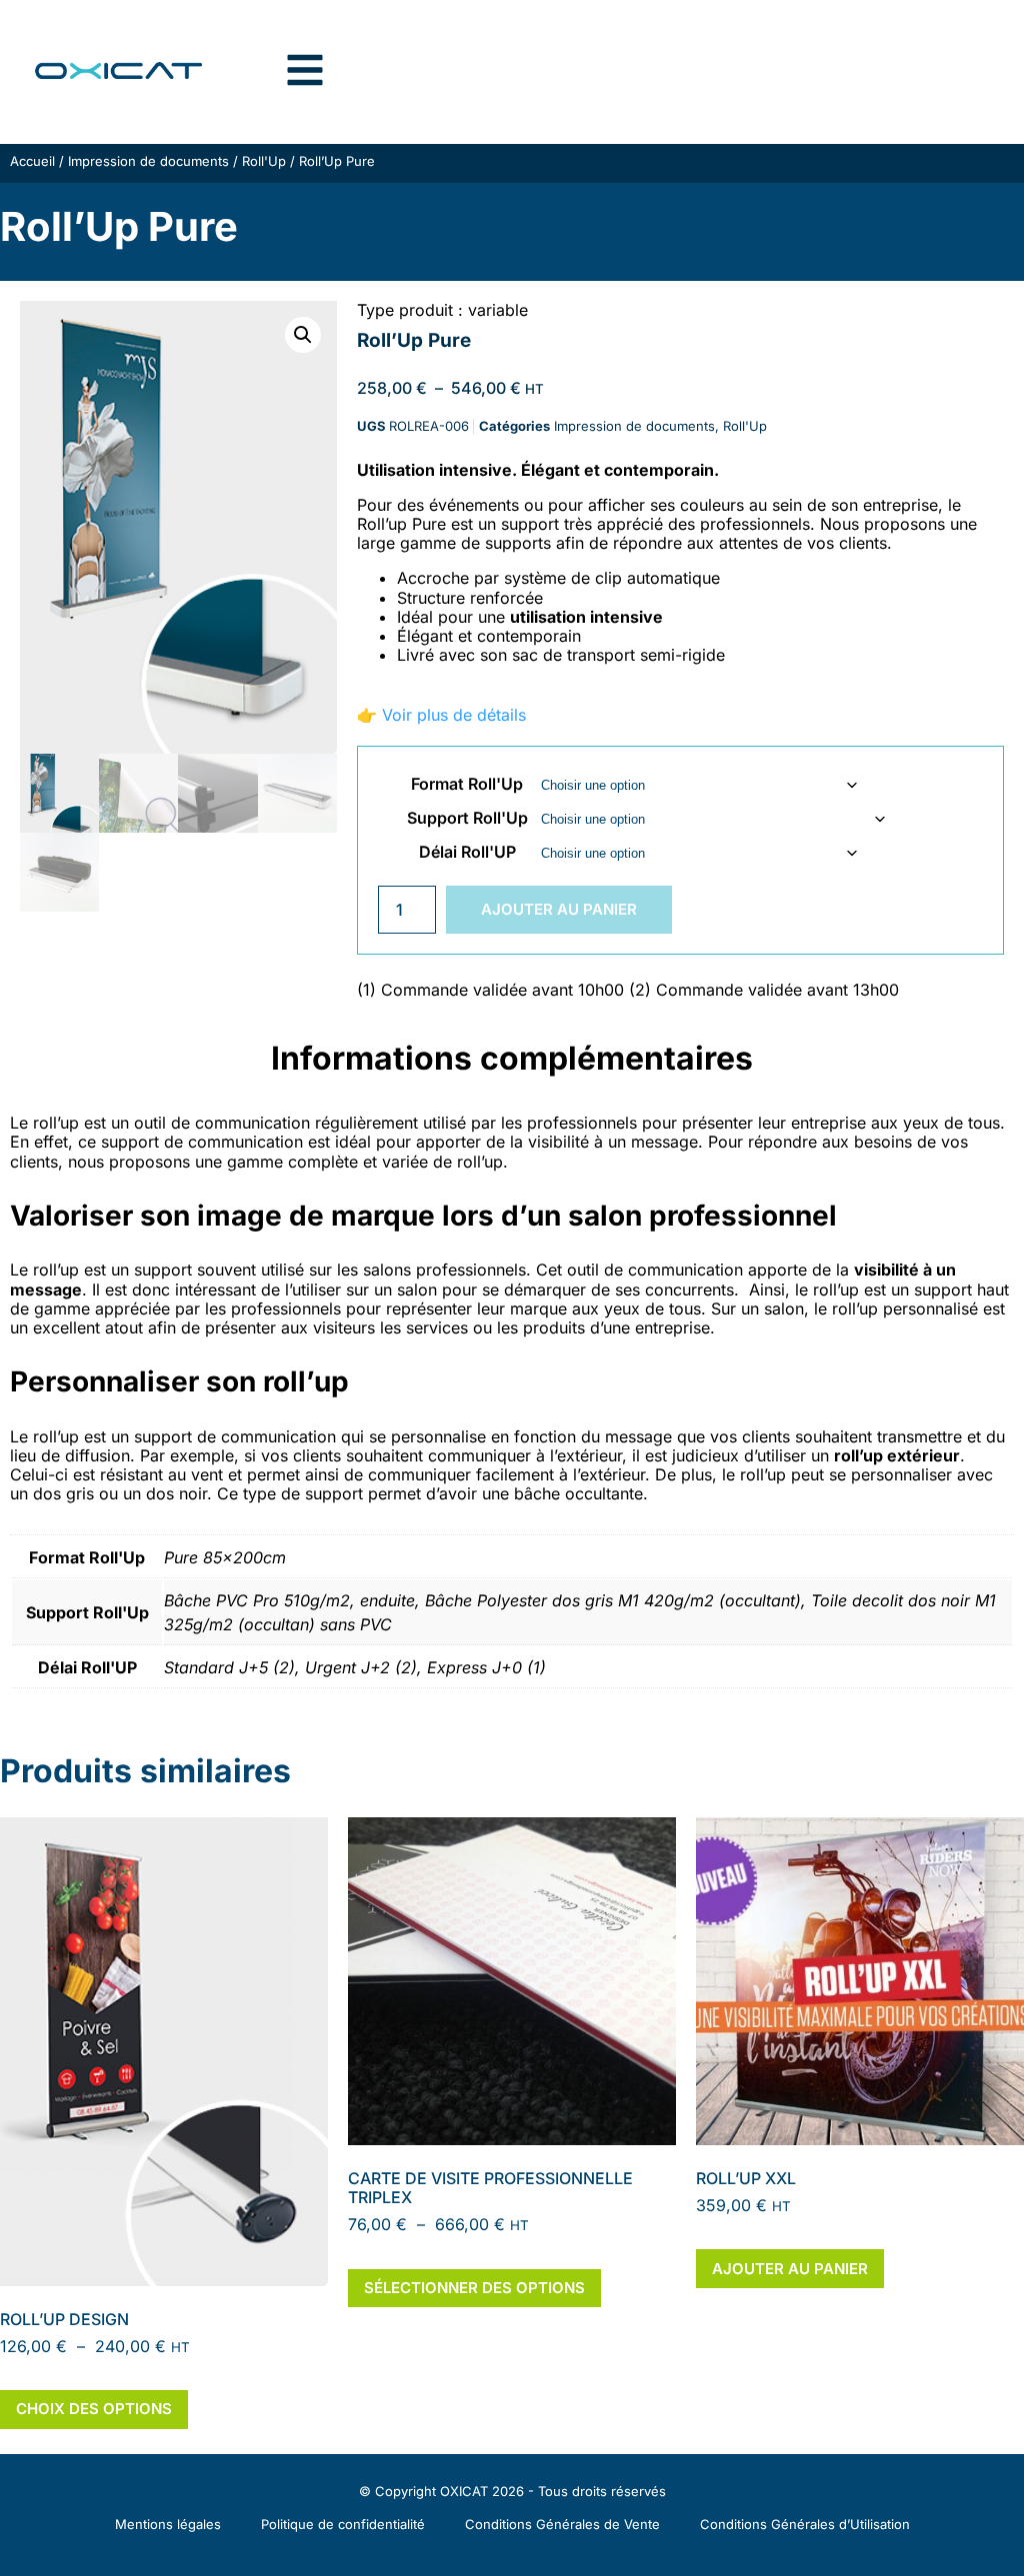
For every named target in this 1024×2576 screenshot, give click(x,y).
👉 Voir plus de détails (441, 715)
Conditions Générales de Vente (562, 2524)
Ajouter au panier (559, 909)
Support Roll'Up (467, 818)
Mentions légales (168, 2524)
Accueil (32, 161)
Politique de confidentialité (343, 2524)
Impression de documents (148, 161)
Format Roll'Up (467, 784)
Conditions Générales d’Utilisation (805, 2524)
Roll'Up (264, 161)
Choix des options (94, 2409)
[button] (303, 335)
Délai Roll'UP (467, 852)
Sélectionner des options (474, 2288)
